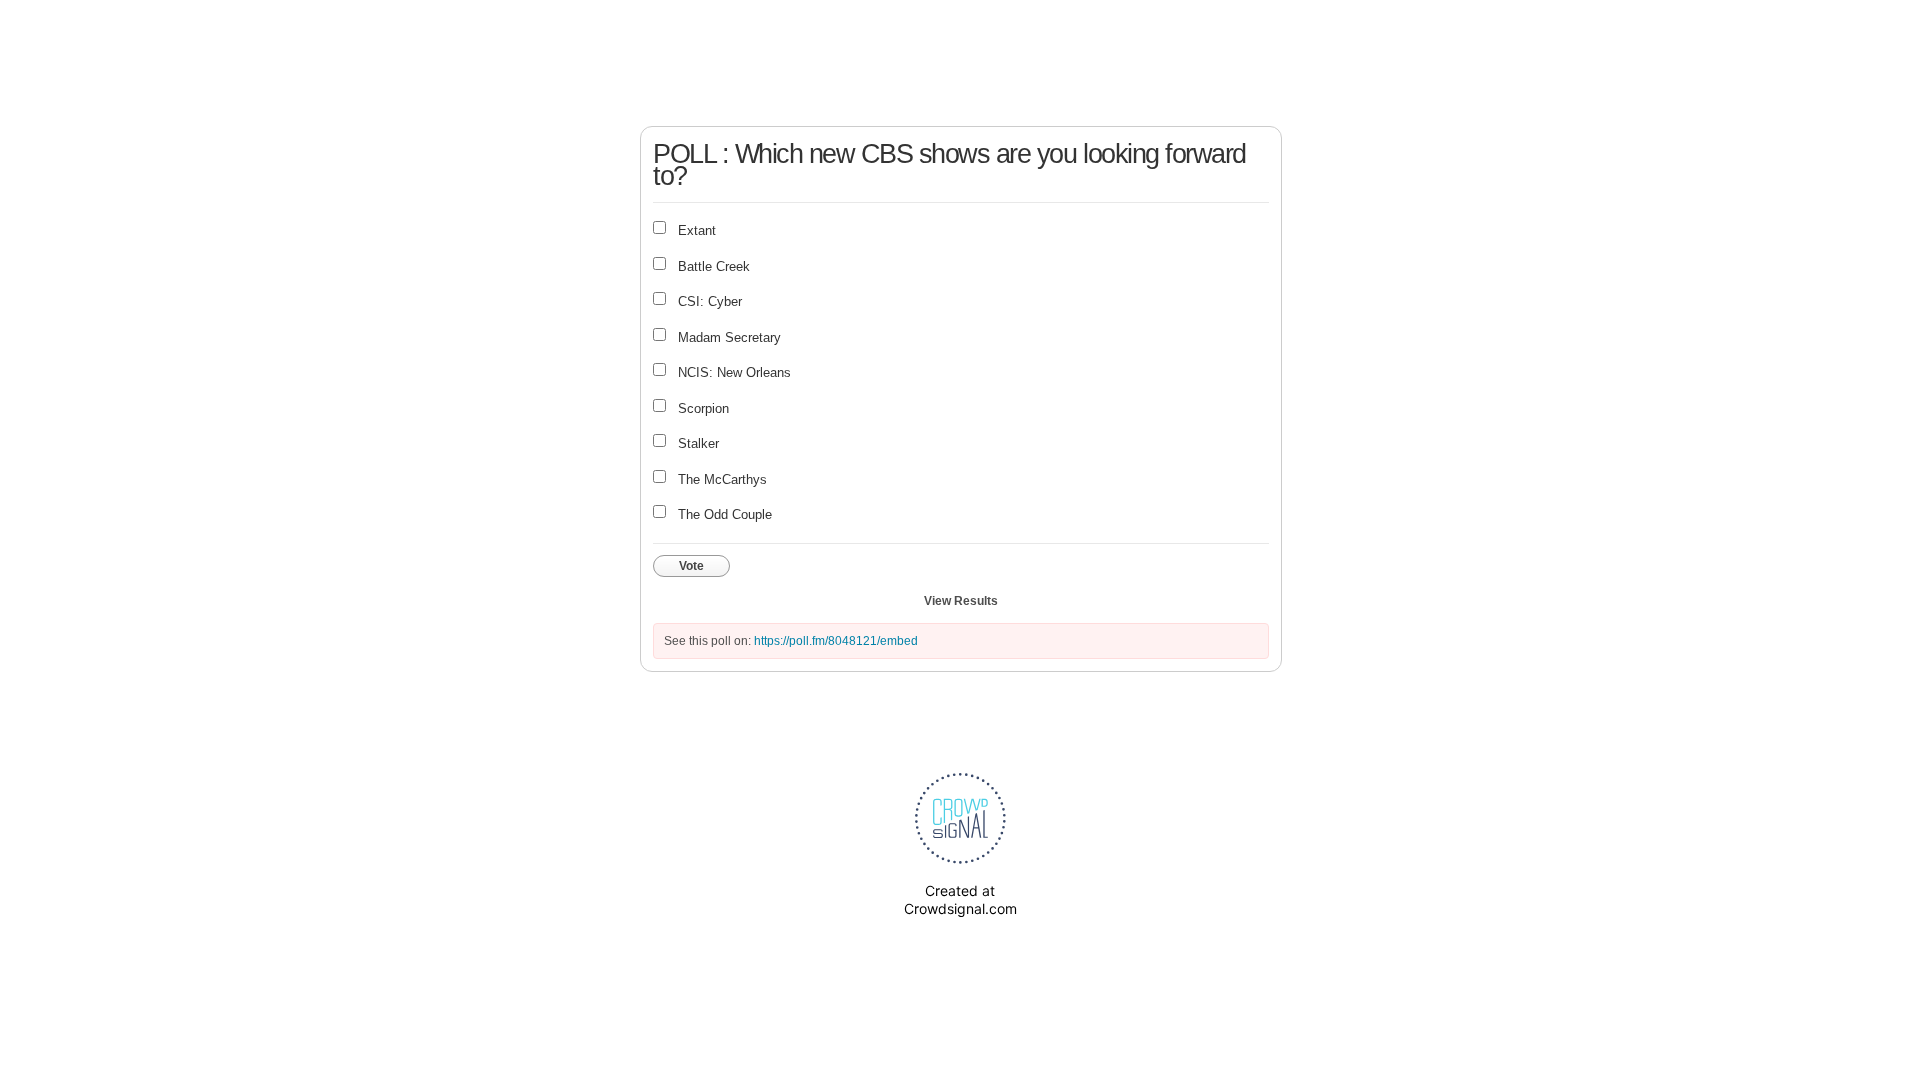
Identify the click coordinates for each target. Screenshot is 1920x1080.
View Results (961, 601)
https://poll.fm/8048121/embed (836, 641)
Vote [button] (691, 566)
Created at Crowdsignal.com (960, 899)
